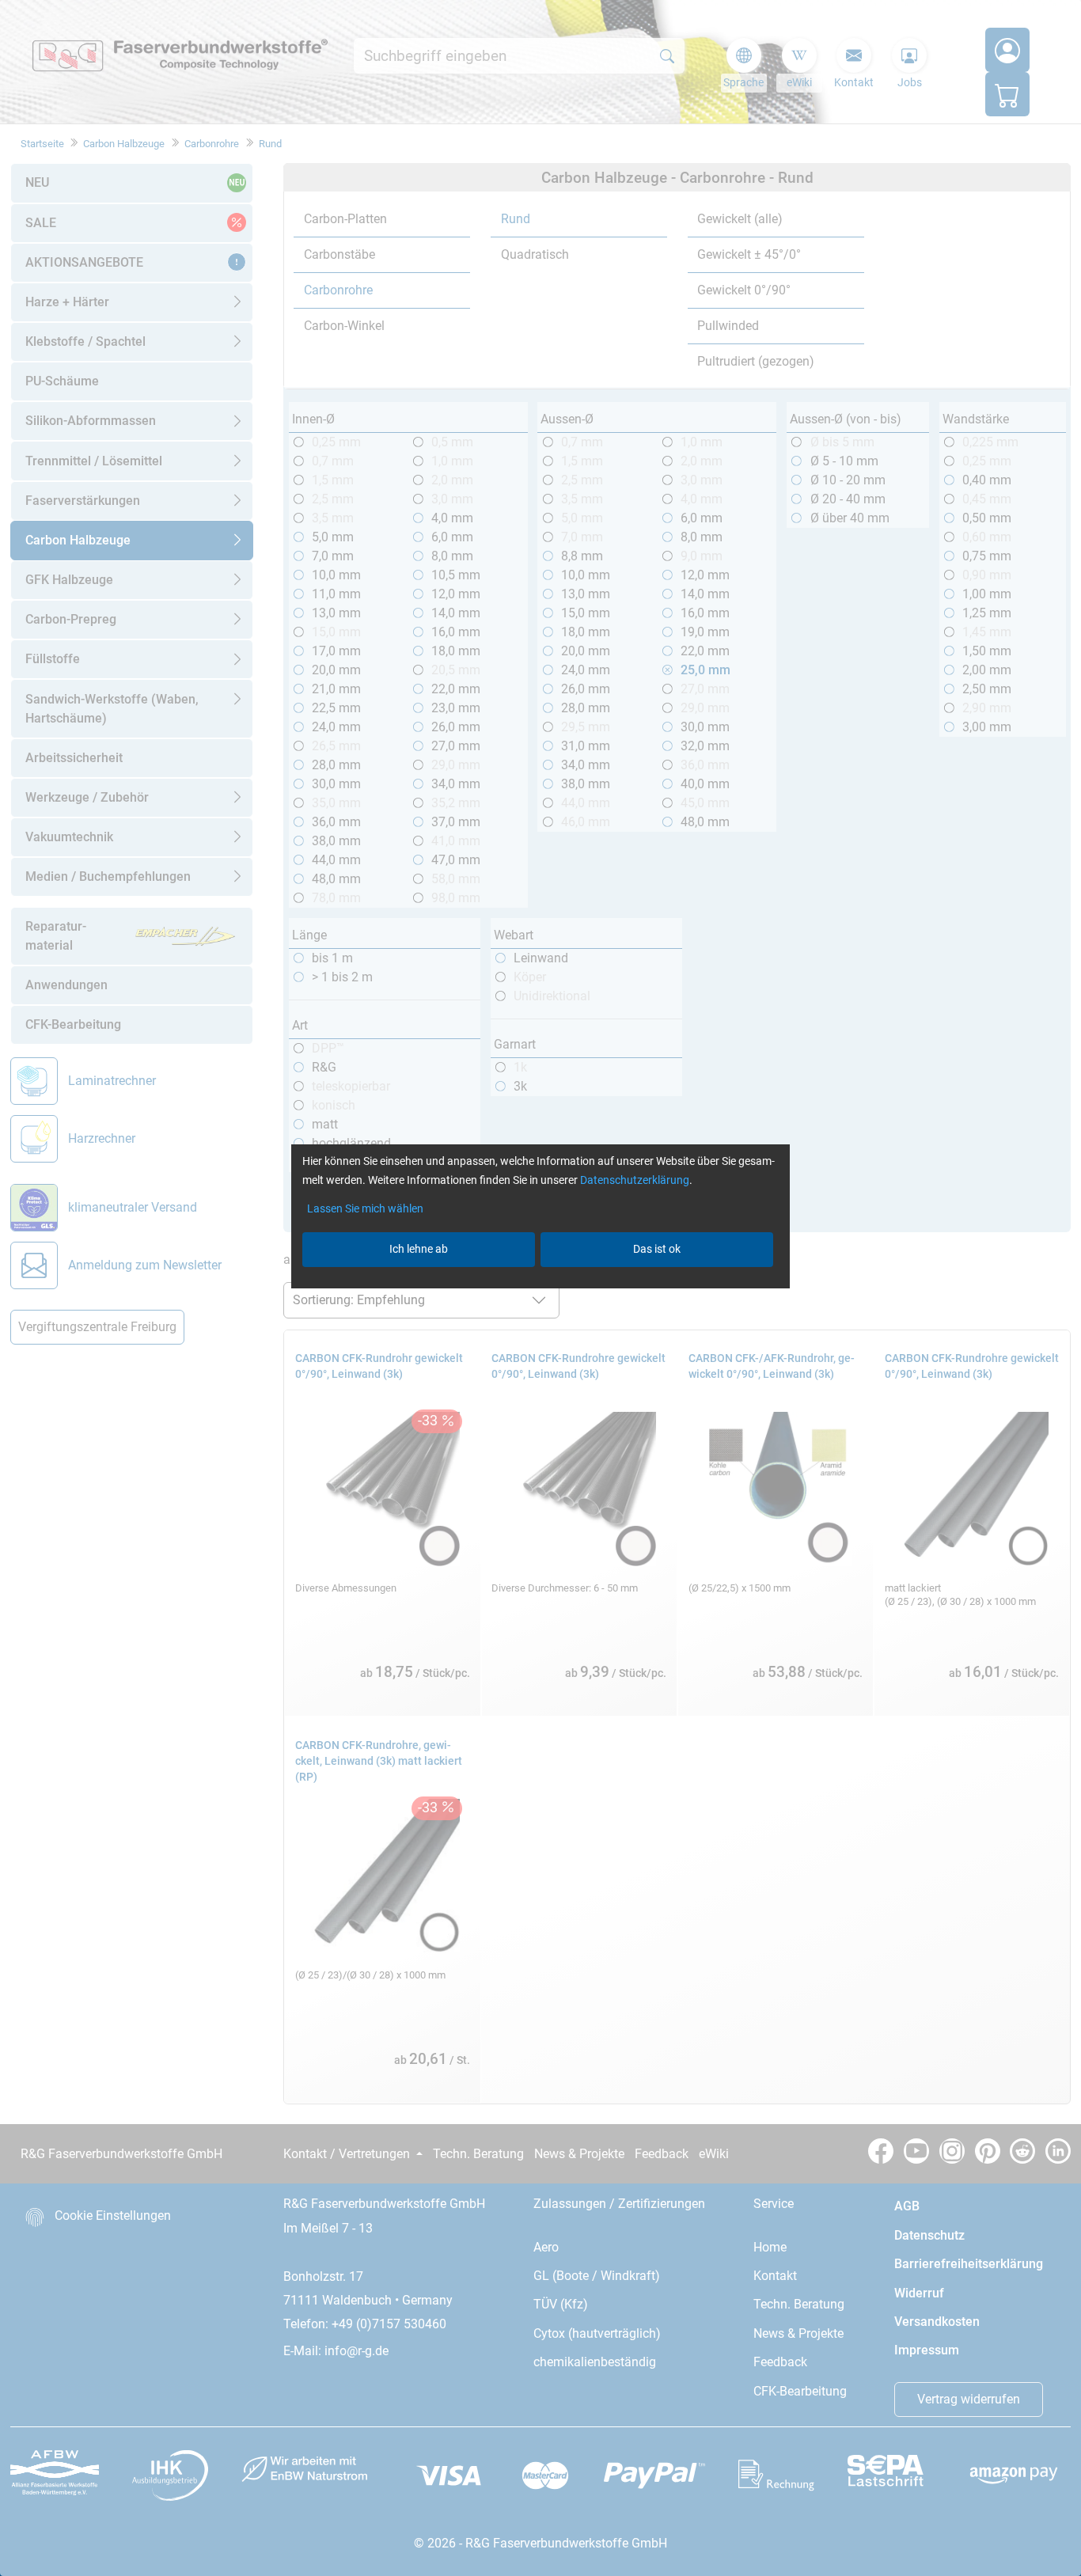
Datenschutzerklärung (635, 1180)
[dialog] (540, 1288)
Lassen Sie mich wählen (365, 1208)
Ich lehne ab (419, 1249)
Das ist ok (657, 1249)
